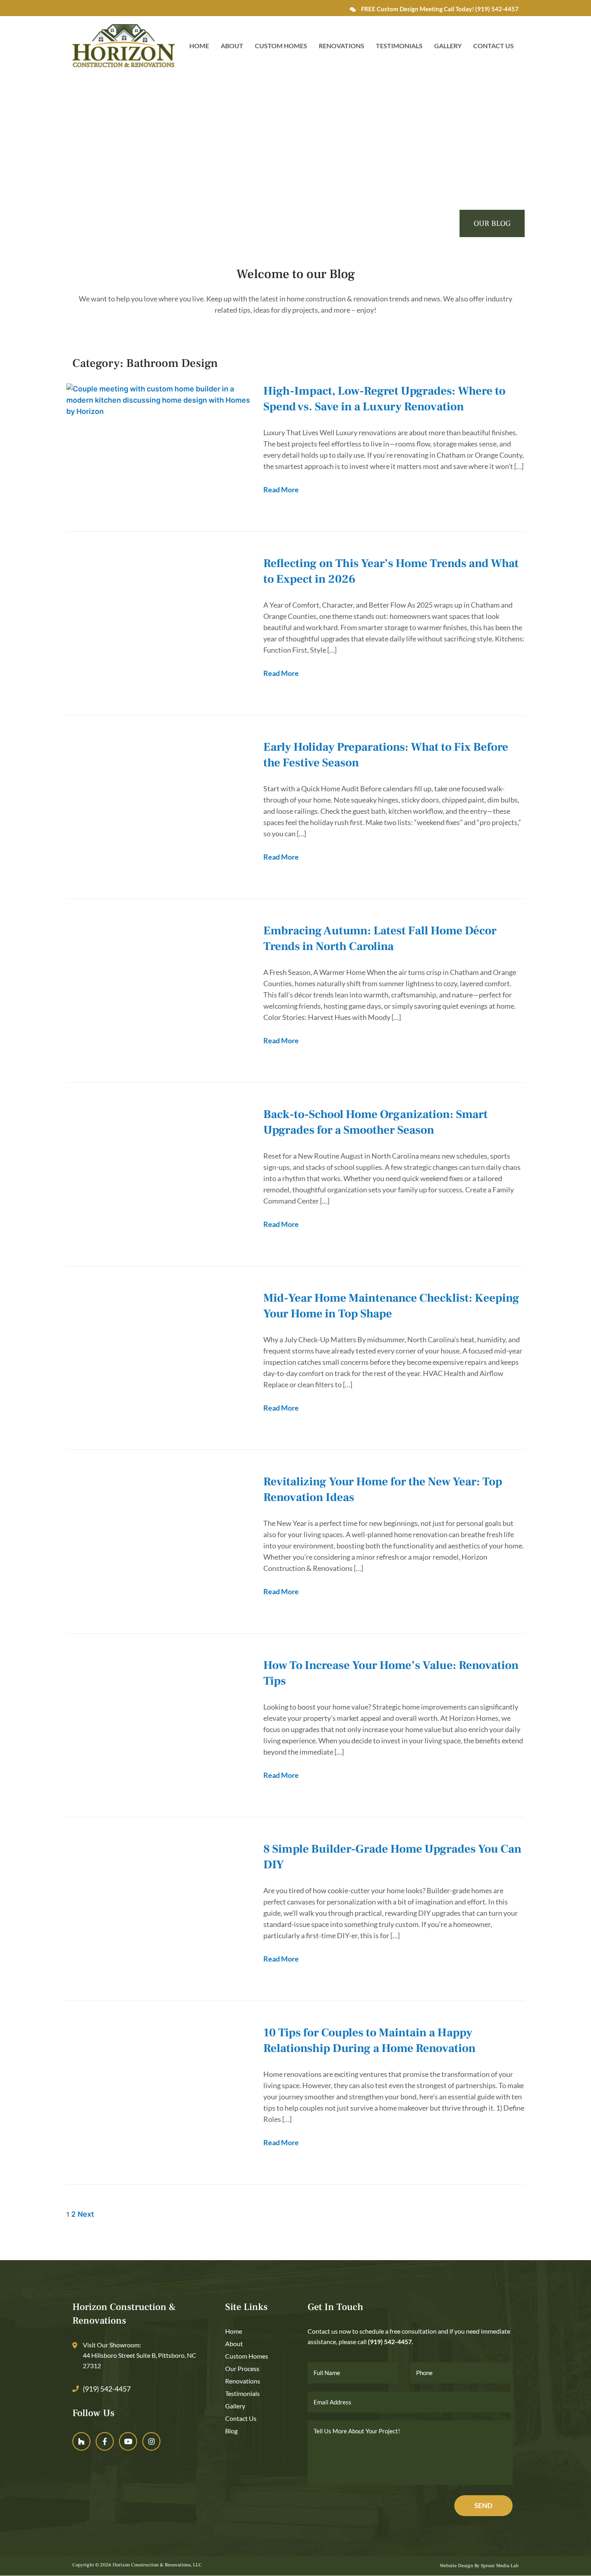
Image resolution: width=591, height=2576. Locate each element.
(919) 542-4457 (497, 9)
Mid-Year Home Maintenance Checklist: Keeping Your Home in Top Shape (391, 1306)
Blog (231, 2431)
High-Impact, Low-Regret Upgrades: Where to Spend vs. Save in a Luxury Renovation (384, 399)
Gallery (448, 46)
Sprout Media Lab (500, 2566)
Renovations (342, 46)
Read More (281, 489)
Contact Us (494, 46)
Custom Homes (281, 46)
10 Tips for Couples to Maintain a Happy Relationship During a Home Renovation (369, 2041)
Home (199, 46)
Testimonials (399, 46)
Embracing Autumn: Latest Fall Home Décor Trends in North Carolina (380, 939)
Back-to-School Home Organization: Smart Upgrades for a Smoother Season (376, 1122)
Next (86, 2214)
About (232, 46)
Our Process (242, 2368)
